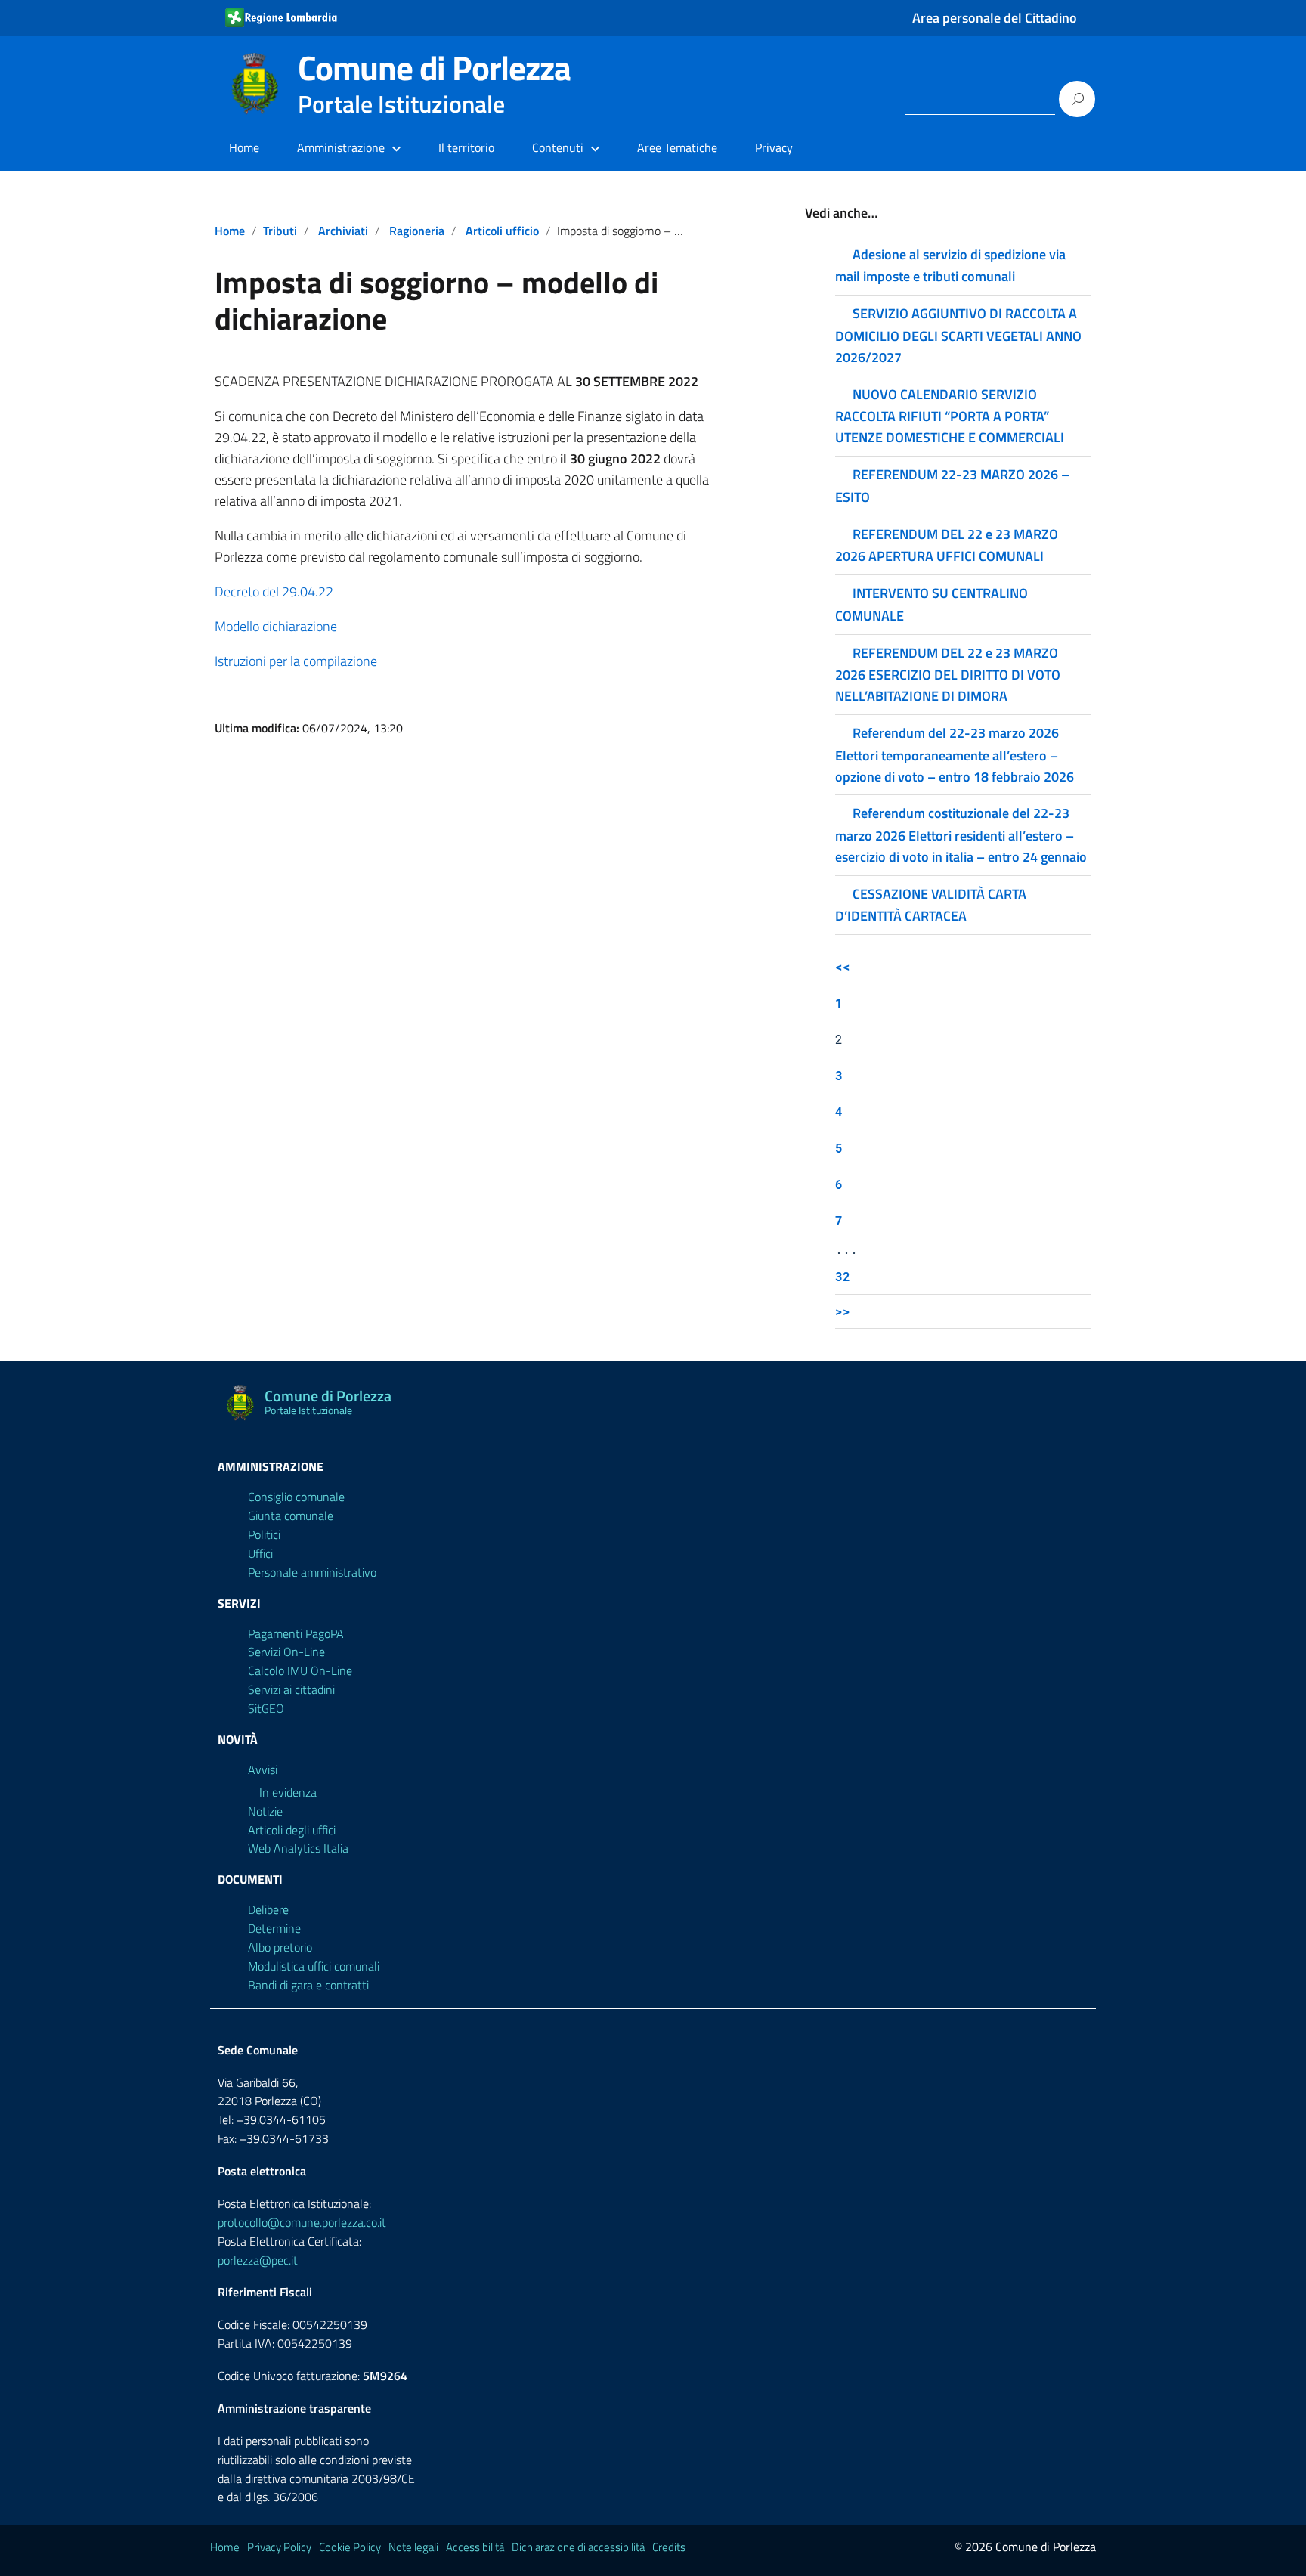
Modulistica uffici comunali (314, 1966)
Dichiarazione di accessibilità (578, 2547)
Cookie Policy (350, 2547)
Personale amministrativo (312, 1572)
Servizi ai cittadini (291, 1689)
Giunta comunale (291, 1516)
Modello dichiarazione (276, 626)
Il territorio (466, 147)
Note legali (413, 2547)
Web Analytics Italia (298, 1848)
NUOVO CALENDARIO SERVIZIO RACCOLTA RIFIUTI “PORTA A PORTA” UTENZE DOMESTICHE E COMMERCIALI (950, 416)
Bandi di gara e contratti (308, 1985)
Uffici (260, 1553)
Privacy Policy (279, 2547)
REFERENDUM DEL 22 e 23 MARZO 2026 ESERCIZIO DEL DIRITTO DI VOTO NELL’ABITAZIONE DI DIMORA (948, 674)
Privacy (774, 147)
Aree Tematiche (677, 147)
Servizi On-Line (286, 1652)
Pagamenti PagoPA (296, 1633)
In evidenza (288, 1792)
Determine (274, 1928)
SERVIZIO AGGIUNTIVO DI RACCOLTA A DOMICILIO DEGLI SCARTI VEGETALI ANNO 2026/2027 (958, 335)
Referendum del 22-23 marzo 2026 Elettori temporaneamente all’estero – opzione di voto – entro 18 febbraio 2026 (955, 754)
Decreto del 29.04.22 (274, 591)
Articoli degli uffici (292, 1830)
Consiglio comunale (296, 1497)
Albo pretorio (280, 1947)
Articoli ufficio (502, 231)
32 (843, 1276)
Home (244, 147)
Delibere (268, 1909)
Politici (264, 1534)
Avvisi (263, 1769)
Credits (669, 2547)
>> (843, 1311)
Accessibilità (475, 2547)
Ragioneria (417, 231)
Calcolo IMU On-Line (300, 1670)
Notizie (265, 1811)
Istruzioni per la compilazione (296, 661)
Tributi (280, 231)
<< (843, 966)
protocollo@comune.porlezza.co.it (302, 2222)
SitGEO (266, 1708)
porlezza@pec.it (258, 2260)
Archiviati (343, 231)
